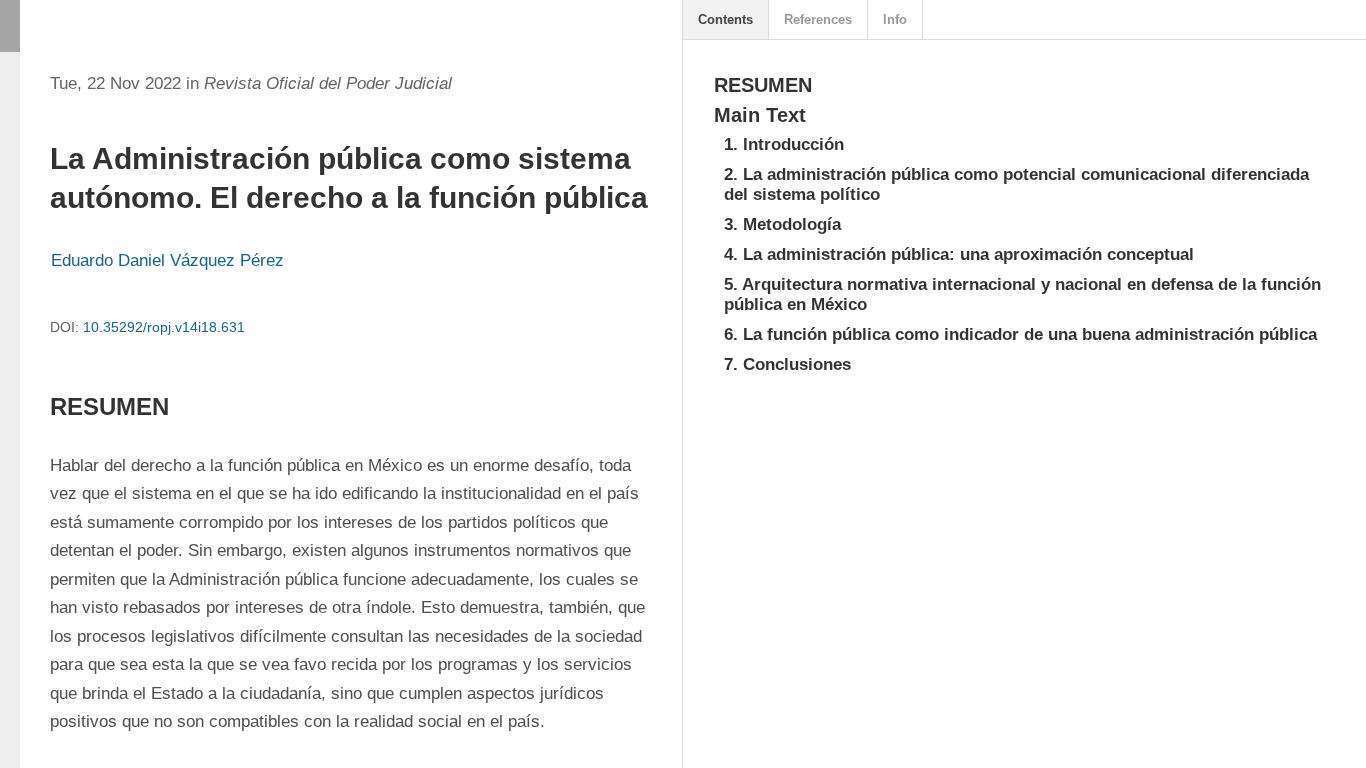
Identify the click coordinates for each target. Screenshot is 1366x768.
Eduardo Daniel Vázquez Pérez (167, 260)
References (818, 19)
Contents (725, 19)
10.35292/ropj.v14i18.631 (164, 327)
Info (895, 19)
